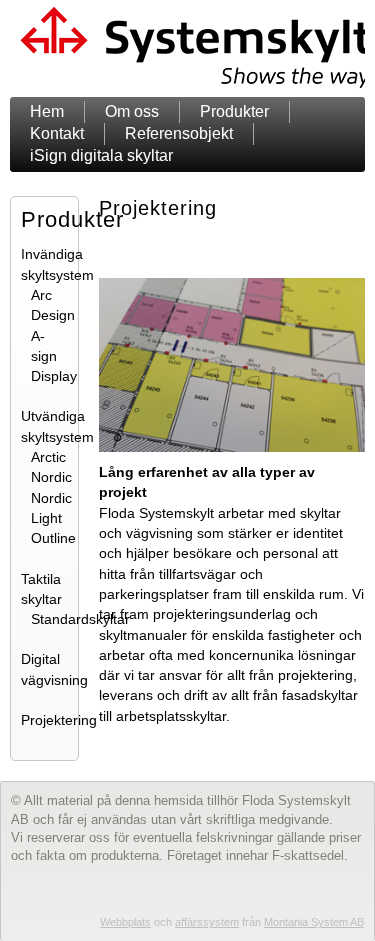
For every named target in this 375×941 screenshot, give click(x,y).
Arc (41, 295)
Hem (47, 111)
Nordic (51, 477)
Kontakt (57, 133)
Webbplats (125, 922)
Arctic (48, 457)
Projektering (59, 720)
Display (54, 376)
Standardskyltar (80, 619)
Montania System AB (314, 922)
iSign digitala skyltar (101, 155)
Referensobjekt (179, 133)
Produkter (234, 111)
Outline (53, 538)
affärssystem (207, 922)
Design (53, 315)
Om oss (132, 111)
